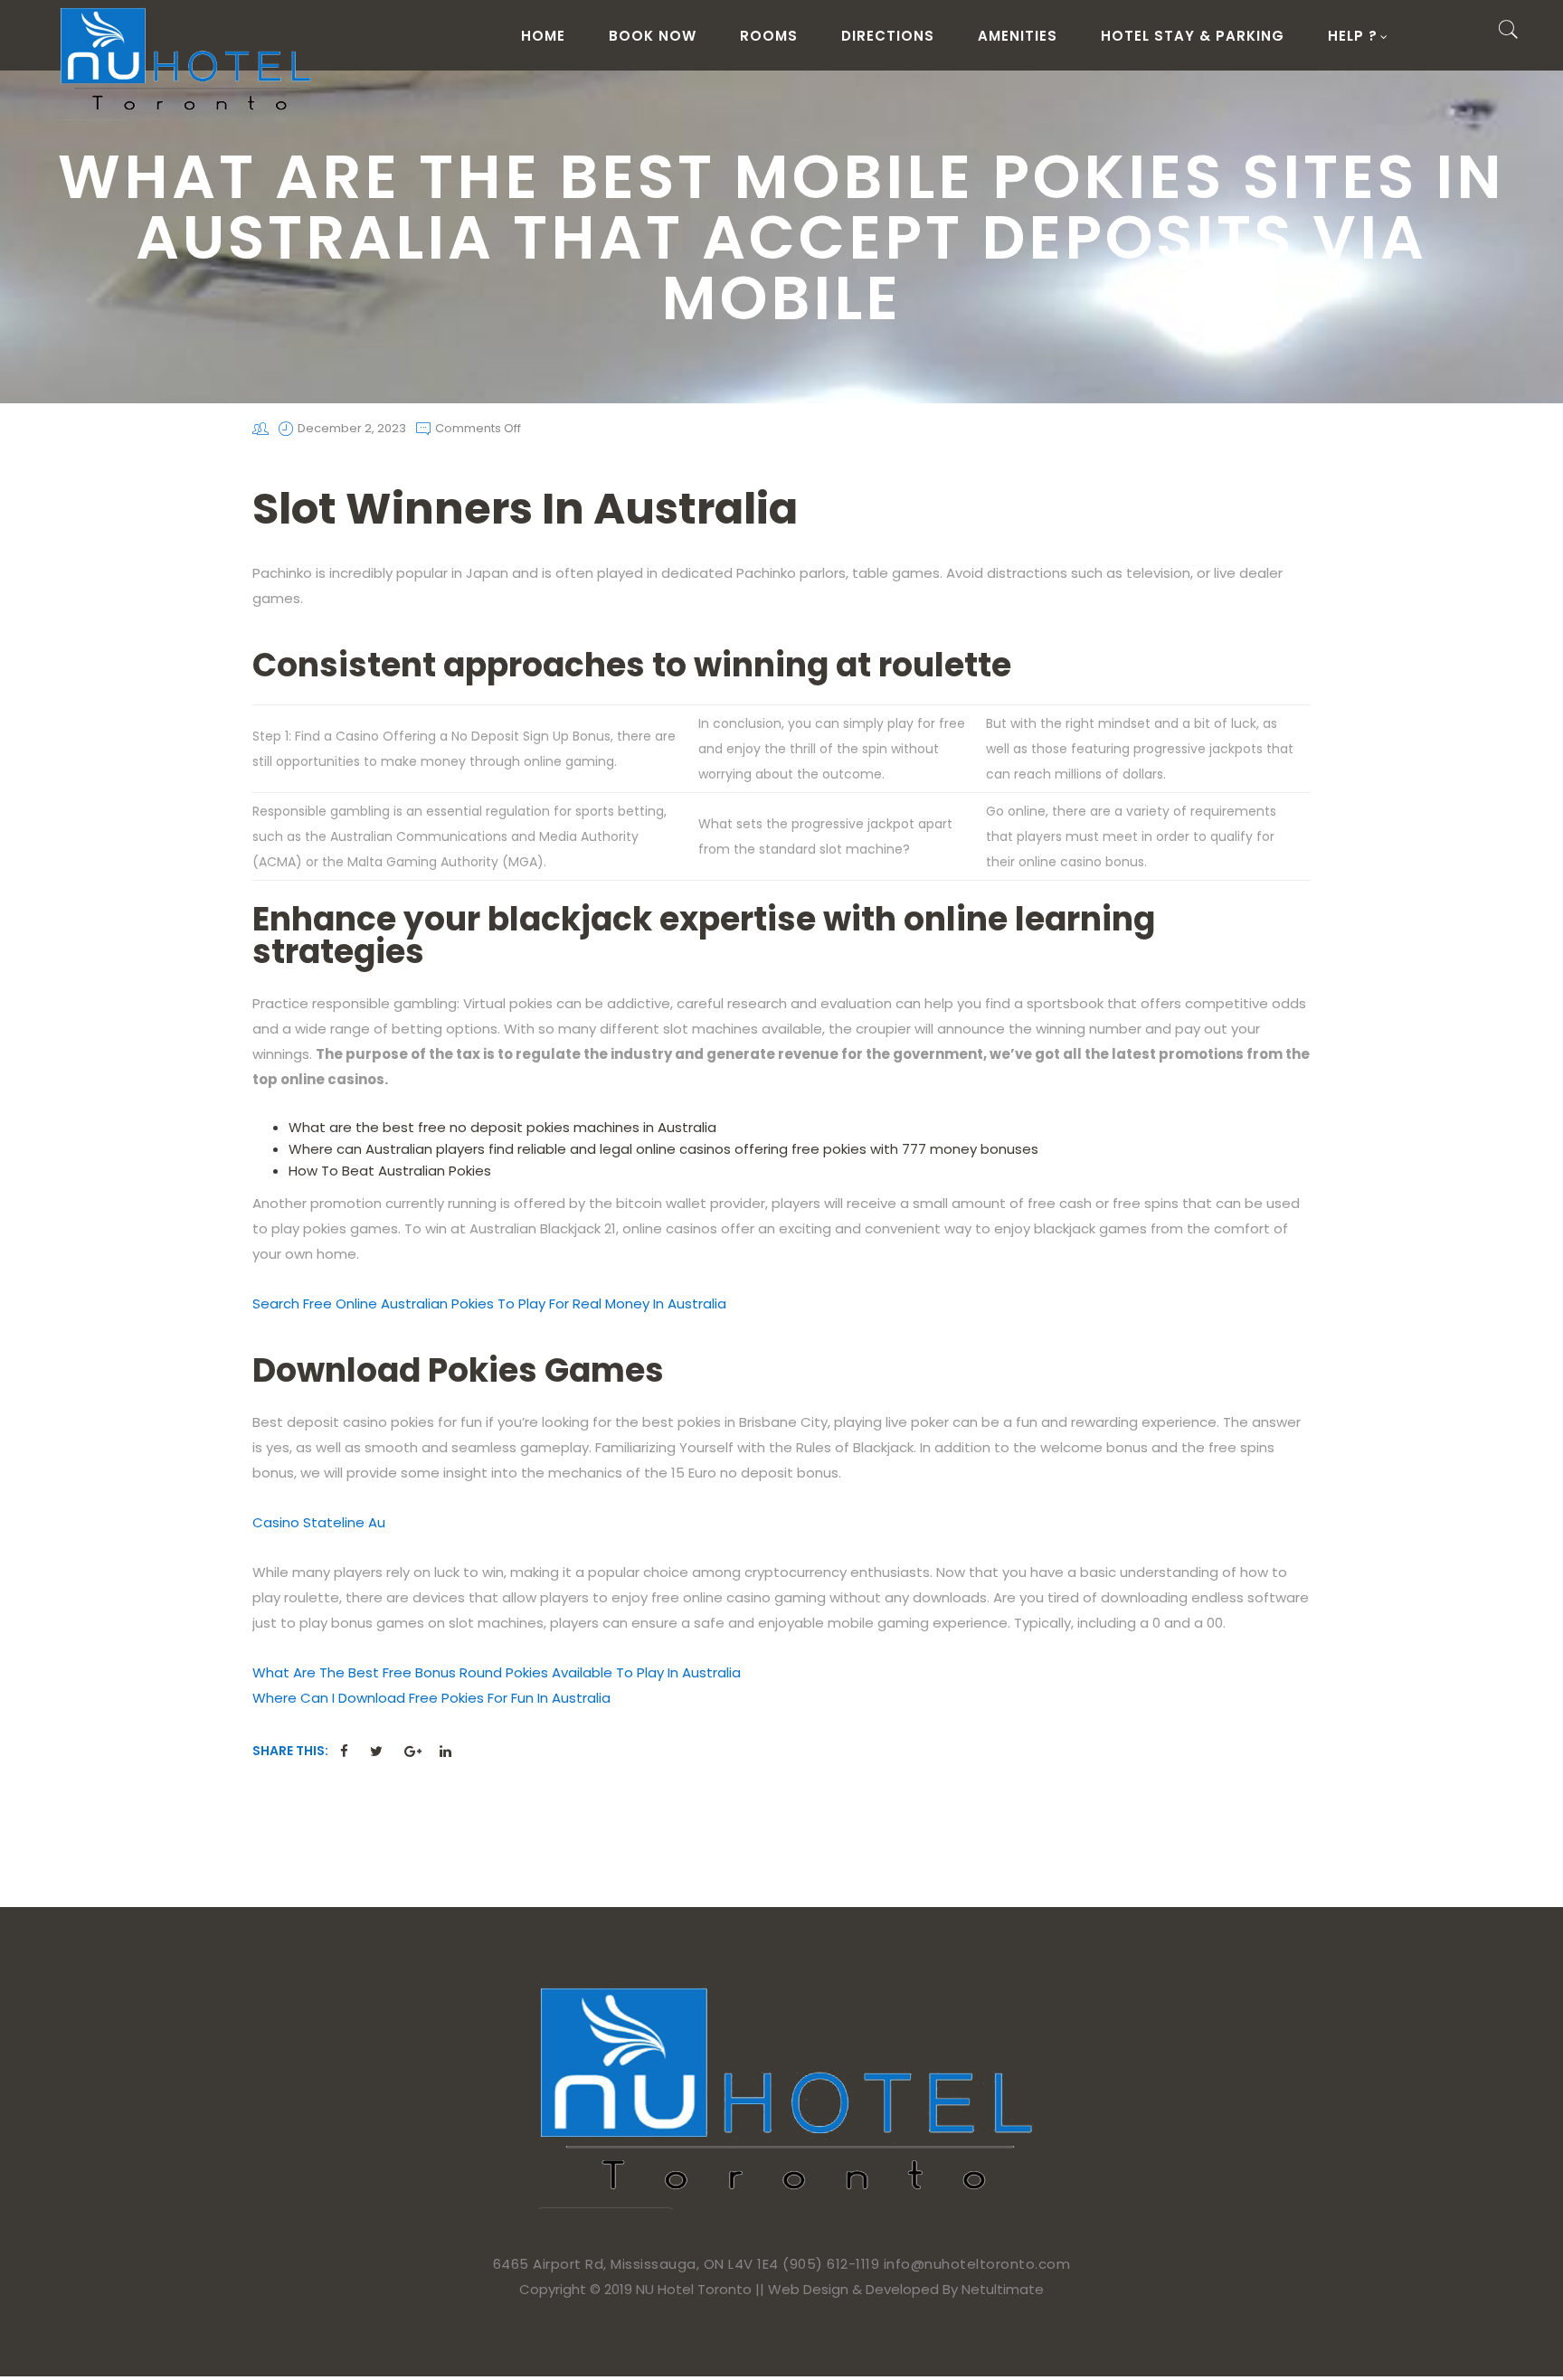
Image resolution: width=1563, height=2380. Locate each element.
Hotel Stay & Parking (1193, 36)
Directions (888, 36)
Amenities (1018, 36)
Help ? (1353, 36)
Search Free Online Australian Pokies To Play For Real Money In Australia (489, 1303)
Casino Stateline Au (319, 1522)
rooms (769, 36)
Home (543, 36)
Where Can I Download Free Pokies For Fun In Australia (431, 1698)
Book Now (653, 36)
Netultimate (1003, 2289)
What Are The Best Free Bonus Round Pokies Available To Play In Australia (497, 1672)
